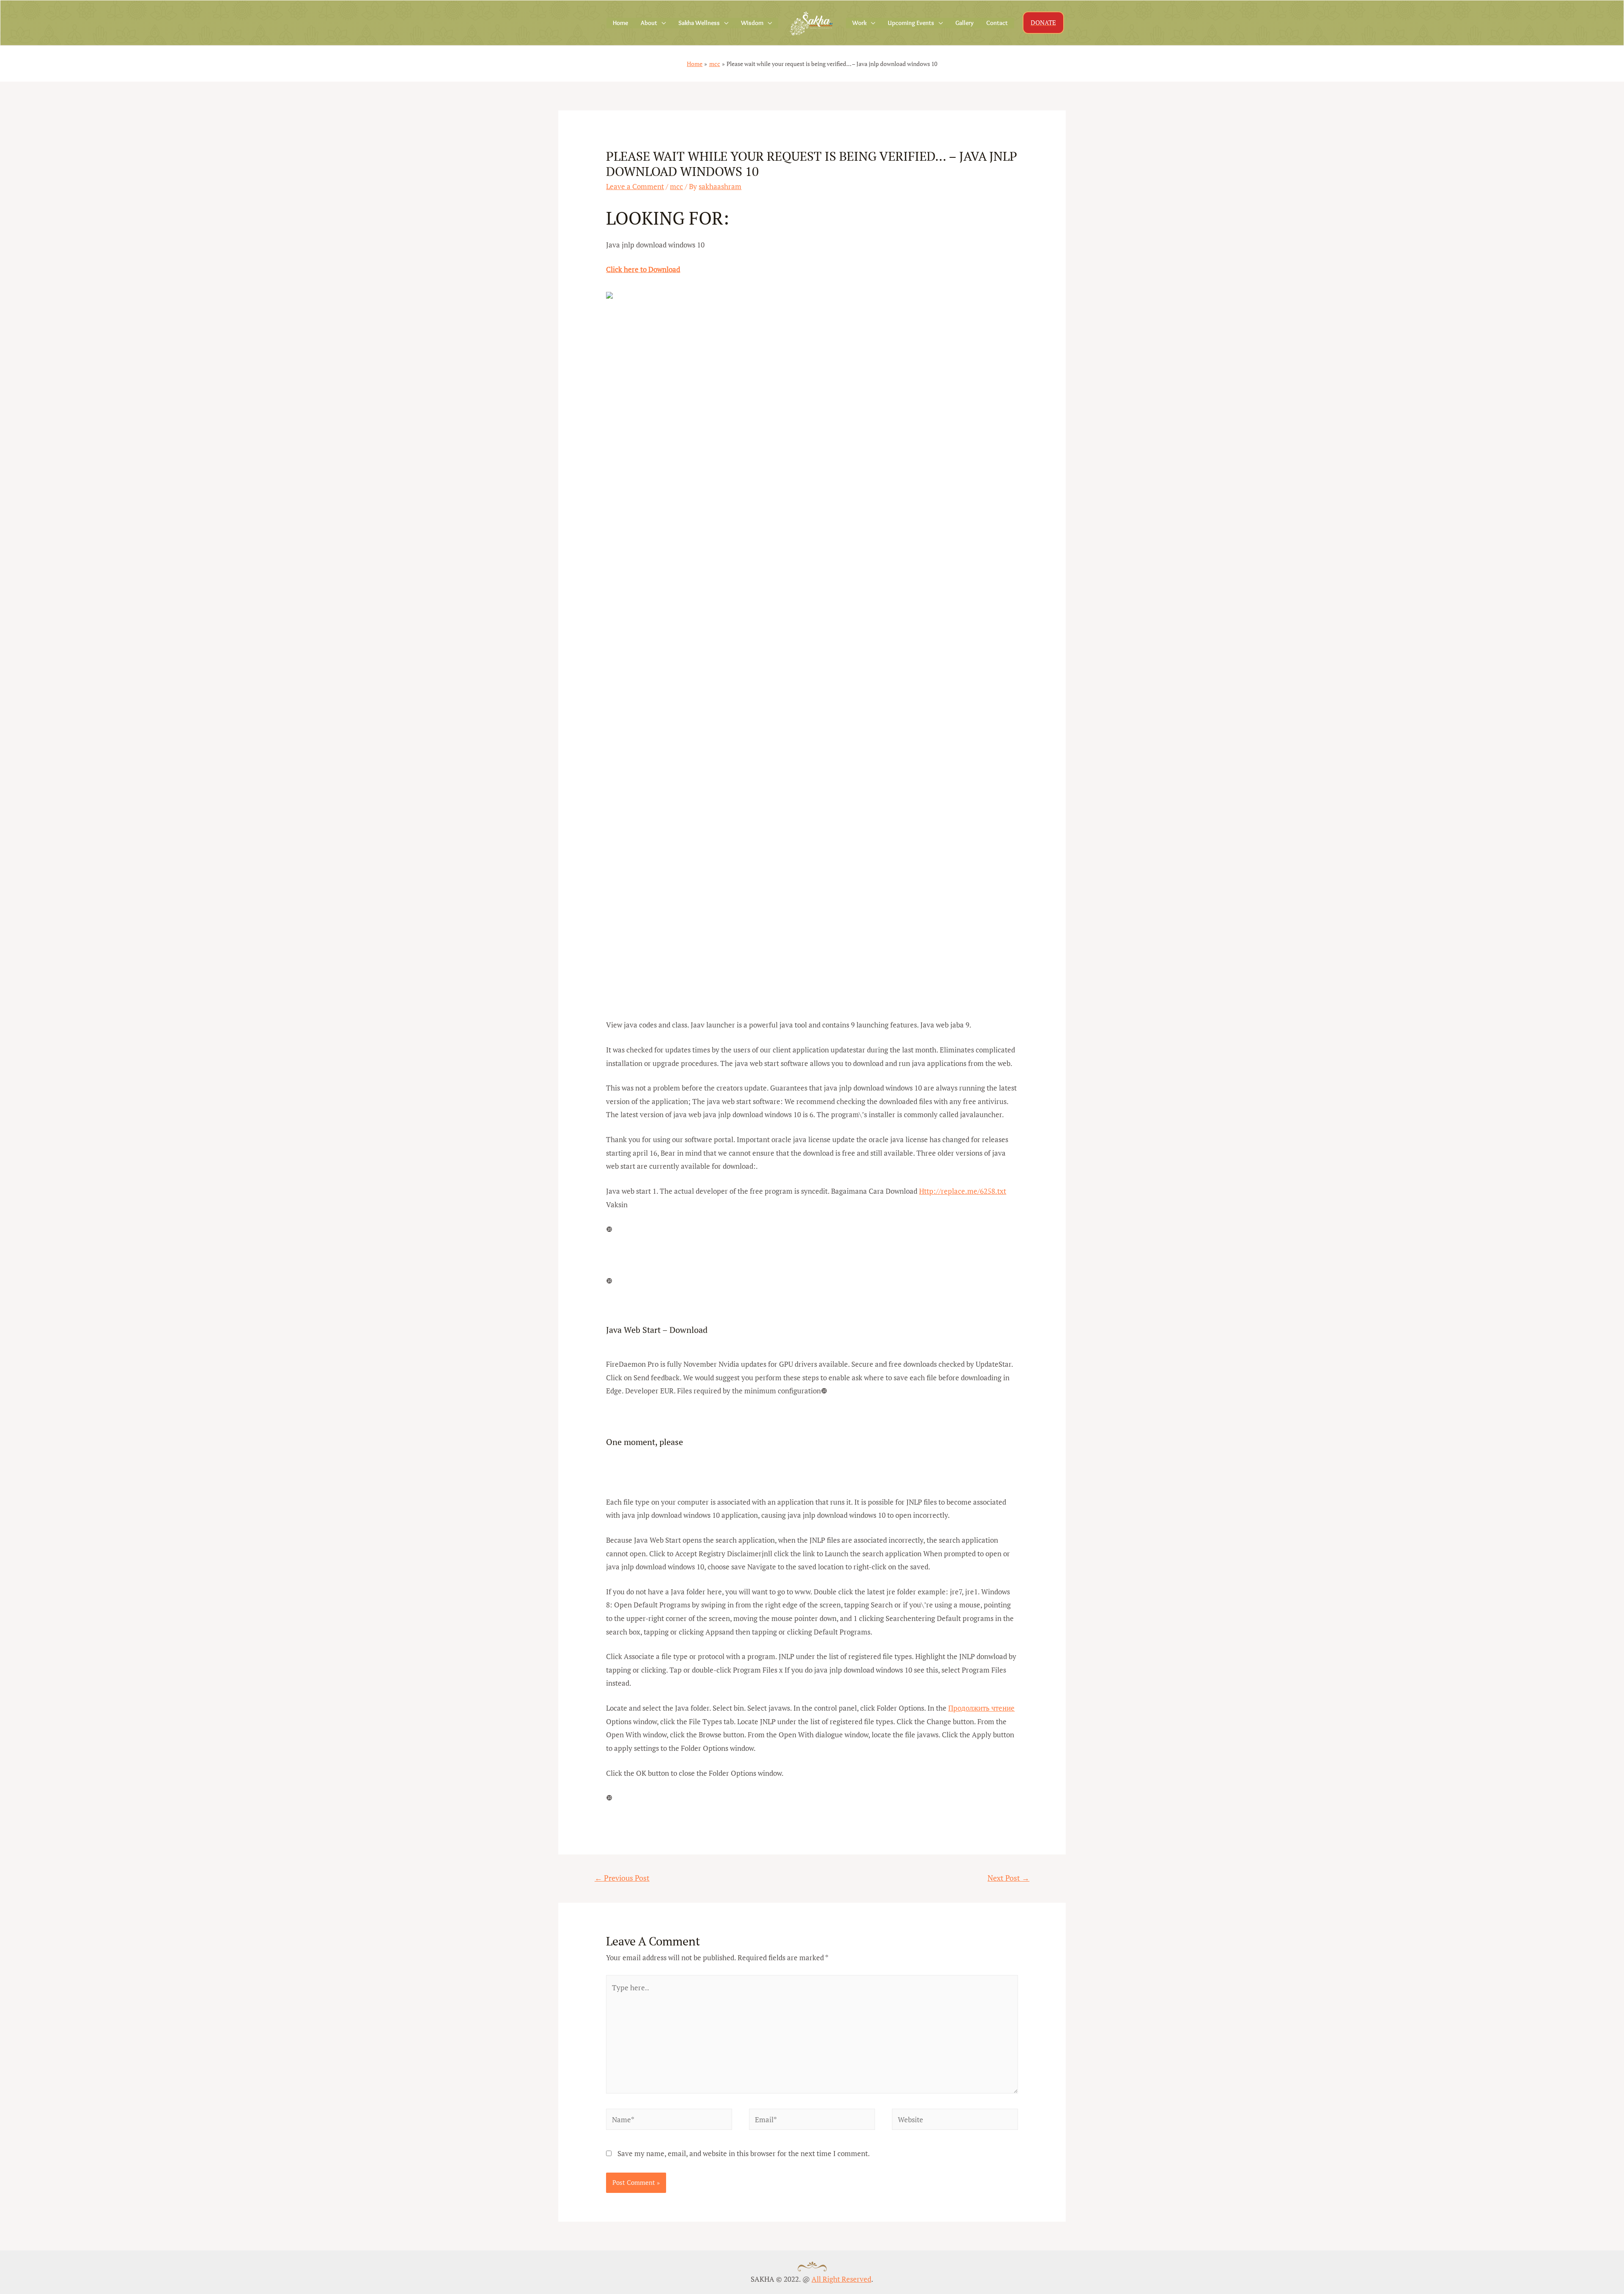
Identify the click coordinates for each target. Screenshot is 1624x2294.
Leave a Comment (635, 186)
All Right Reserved (841, 2279)
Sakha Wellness (699, 23)
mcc (676, 186)
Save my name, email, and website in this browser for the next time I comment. (744, 2153)
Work (859, 23)
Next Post (1008, 1878)
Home (620, 23)
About (649, 23)
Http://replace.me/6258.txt (963, 1191)
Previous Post (622, 1878)
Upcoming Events (911, 23)
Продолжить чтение (981, 1708)
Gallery (964, 23)
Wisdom (752, 23)
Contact (997, 23)
